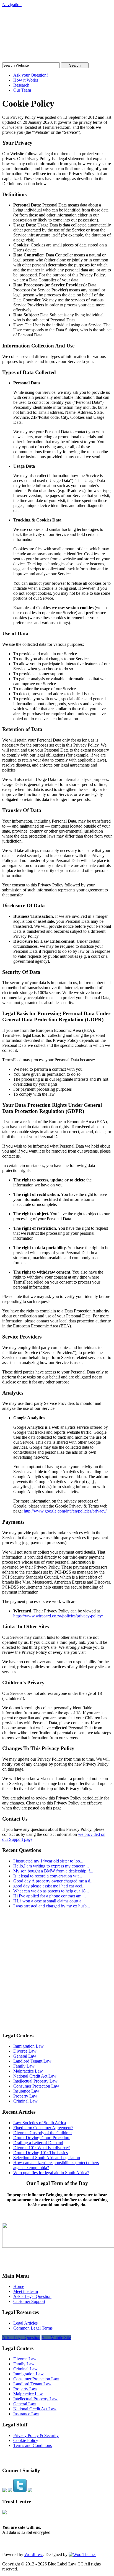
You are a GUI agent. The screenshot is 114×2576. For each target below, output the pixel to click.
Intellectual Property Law (35, 2081)
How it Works (26, 80)
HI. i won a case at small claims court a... (49, 1901)
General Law (25, 2056)
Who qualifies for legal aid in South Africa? (51, 2173)
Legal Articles (25, 2323)
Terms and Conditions (33, 2445)
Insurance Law (26, 2091)
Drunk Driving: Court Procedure (42, 2138)
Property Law (25, 2096)
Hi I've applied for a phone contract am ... (50, 1896)
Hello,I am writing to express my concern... (51, 1866)
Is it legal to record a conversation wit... (48, 1876)
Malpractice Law (28, 2071)
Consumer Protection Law (36, 2086)
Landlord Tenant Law (32, 2061)
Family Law (24, 2066)
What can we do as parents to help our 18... (51, 1891)
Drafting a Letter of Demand (38, 2143)
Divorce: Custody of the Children (42, 2133)
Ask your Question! (31, 75)
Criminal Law (25, 2101)
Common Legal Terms (33, 2328)
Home (19, 2286)
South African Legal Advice (44, 23)
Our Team (22, 90)
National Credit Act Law (35, 2076)
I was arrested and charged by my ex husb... (52, 1906)
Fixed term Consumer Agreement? (43, 2128)
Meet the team (26, 2291)
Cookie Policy (26, 2440)
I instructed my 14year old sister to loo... (48, 1861)
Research (21, 85)
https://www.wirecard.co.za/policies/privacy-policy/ (58, 1616)
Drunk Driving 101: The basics (41, 2153)
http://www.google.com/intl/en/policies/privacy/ (65, 1511)
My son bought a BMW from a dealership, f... (53, 1871)
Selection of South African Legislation (47, 2158)
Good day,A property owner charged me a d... (53, 1881)
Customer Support (29, 2301)
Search (75, 65)
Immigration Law (28, 2046)
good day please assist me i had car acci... (49, 1886)
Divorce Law (25, 2051)
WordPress (34, 2554)
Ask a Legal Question (32, 2296)
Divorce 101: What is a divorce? (42, 2148)
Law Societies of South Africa (40, 2123)
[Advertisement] (57, 1970)
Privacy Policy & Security (36, 2435)
